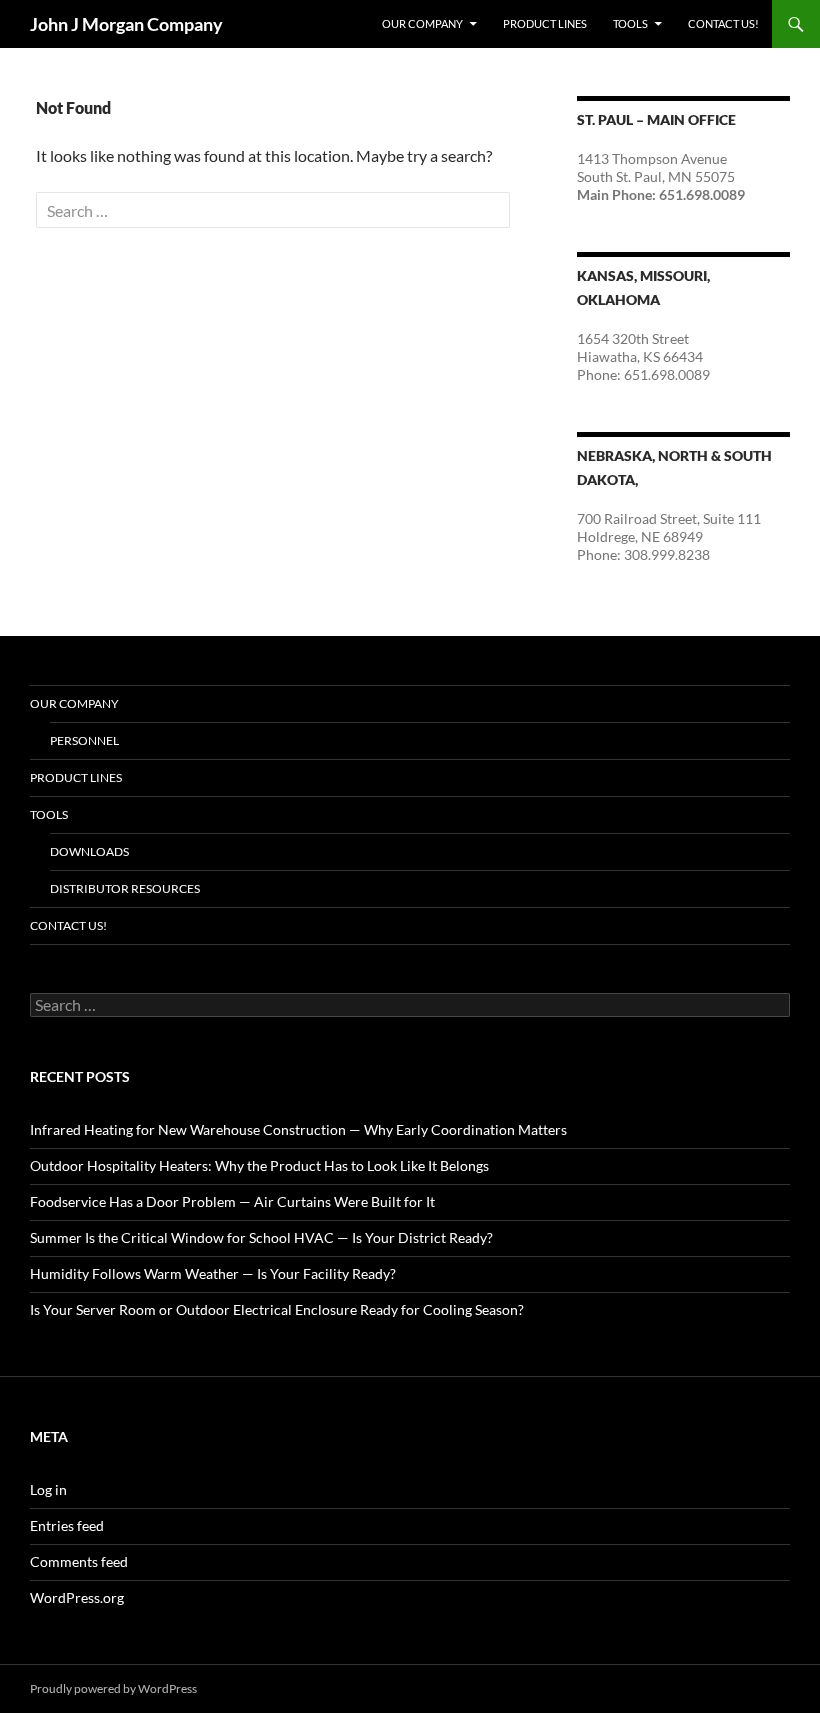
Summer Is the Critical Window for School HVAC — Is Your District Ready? (261, 1237)
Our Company (422, 23)
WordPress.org (77, 1597)
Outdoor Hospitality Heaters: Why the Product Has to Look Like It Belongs (259, 1165)
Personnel (84, 740)
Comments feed (79, 1561)
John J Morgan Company (126, 24)
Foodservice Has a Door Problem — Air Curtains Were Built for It (232, 1201)
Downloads (89, 851)
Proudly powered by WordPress (113, 1688)
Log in (48, 1489)
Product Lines (545, 23)
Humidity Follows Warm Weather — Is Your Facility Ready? (213, 1273)
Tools (630, 23)
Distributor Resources (125, 888)
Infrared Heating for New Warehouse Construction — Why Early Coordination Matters (298, 1129)
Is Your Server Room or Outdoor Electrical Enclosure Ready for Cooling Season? (277, 1309)
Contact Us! (723, 23)
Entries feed (67, 1525)
